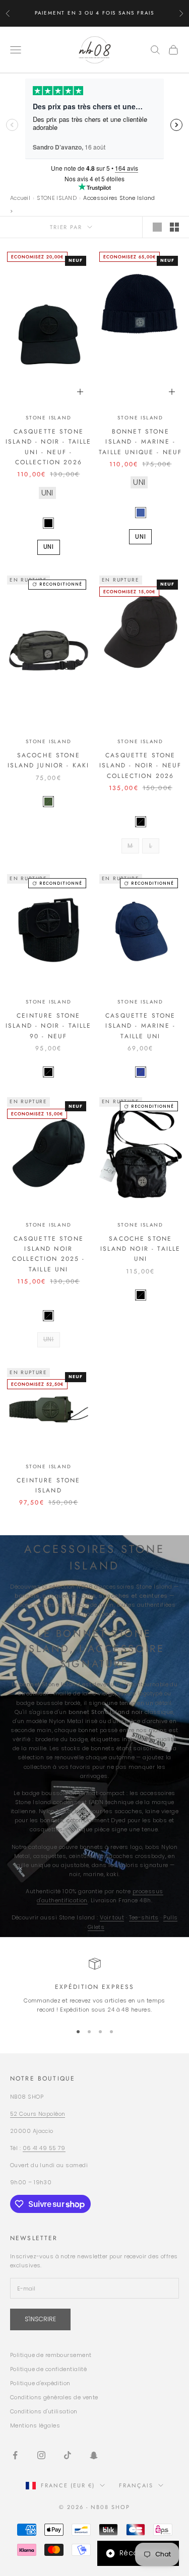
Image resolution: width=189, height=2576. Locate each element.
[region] (94, 1986)
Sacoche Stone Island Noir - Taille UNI (140, 1249)
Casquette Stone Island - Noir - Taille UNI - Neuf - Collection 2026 (49, 447)
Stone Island (49, 418)
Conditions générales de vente (54, 2397)
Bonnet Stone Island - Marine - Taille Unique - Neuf (140, 442)
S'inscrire (40, 2319)
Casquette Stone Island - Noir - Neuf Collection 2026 (140, 766)
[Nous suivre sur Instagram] (41, 2455)
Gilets (96, 1927)
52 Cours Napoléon (38, 2114)
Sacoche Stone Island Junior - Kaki (48, 760)
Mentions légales (35, 2425)
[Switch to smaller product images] (174, 227)
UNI (49, 547)
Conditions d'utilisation (44, 2411)
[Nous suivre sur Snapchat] (94, 2455)
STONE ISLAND (57, 198)
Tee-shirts (144, 1917)
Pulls (170, 1917)
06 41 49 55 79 (44, 2148)
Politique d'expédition (40, 2383)
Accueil (20, 198)
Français (136, 2485)
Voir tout (112, 1917)
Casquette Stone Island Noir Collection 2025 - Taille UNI (49, 1254)
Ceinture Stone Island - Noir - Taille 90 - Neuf (49, 1026)
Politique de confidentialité (48, 2369)
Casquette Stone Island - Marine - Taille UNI (140, 1026)
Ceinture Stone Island (48, 1485)
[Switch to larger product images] (157, 227)
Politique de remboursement (51, 2355)
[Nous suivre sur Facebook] (15, 2455)
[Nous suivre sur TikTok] (68, 2455)
